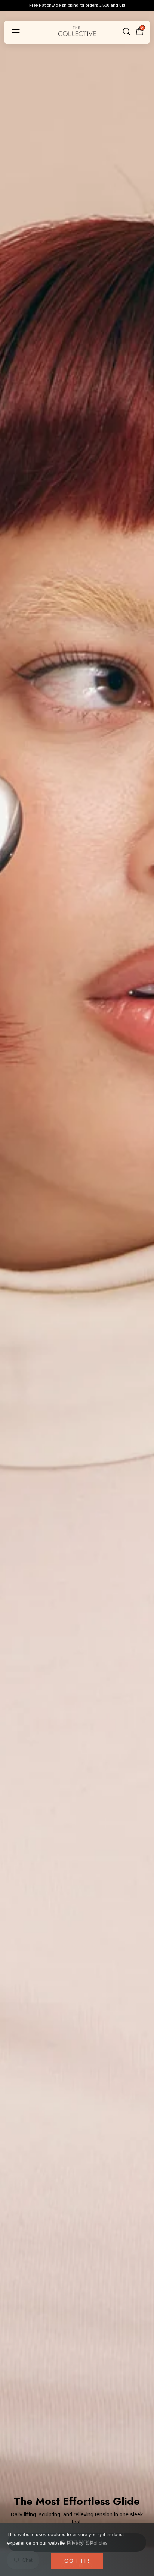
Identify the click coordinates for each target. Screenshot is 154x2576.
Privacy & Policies (87, 2543)
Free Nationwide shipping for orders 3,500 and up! (77, 5)
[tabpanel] (77, 1288)
